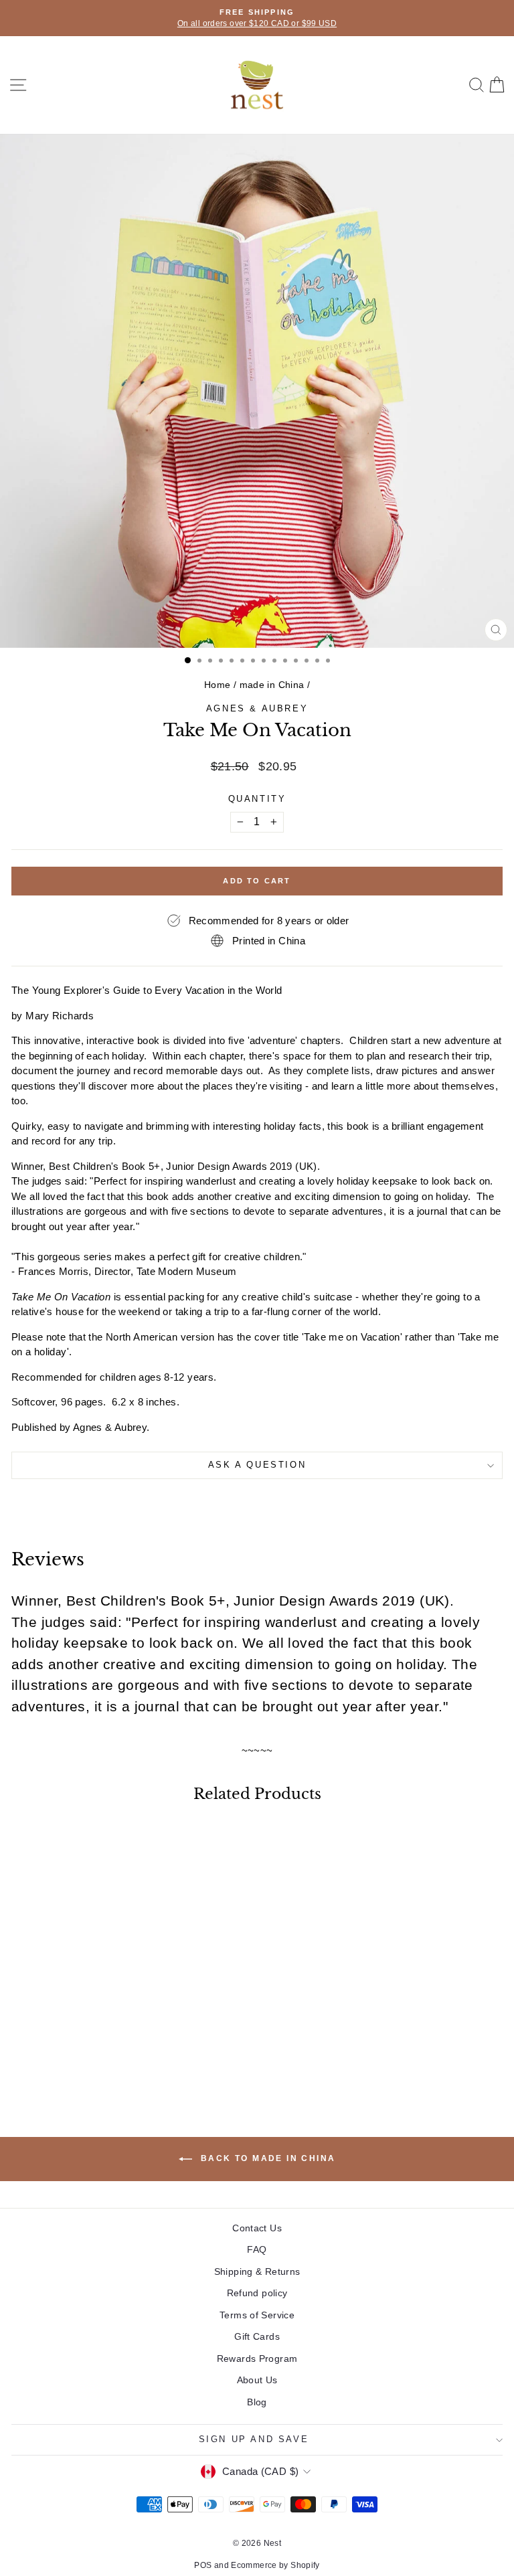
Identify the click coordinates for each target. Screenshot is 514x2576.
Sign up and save (254, 2439)
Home (218, 685)
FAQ (257, 2249)
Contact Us (257, 2228)
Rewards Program (257, 2358)
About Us (257, 2380)
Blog (257, 2402)
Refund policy (257, 2293)
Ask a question (257, 1465)
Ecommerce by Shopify (275, 2565)
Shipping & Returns (257, 2271)
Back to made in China (267, 2158)
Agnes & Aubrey (257, 708)
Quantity (257, 799)
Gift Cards (257, 2336)
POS (203, 2565)
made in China (272, 685)
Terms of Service (257, 2315)
